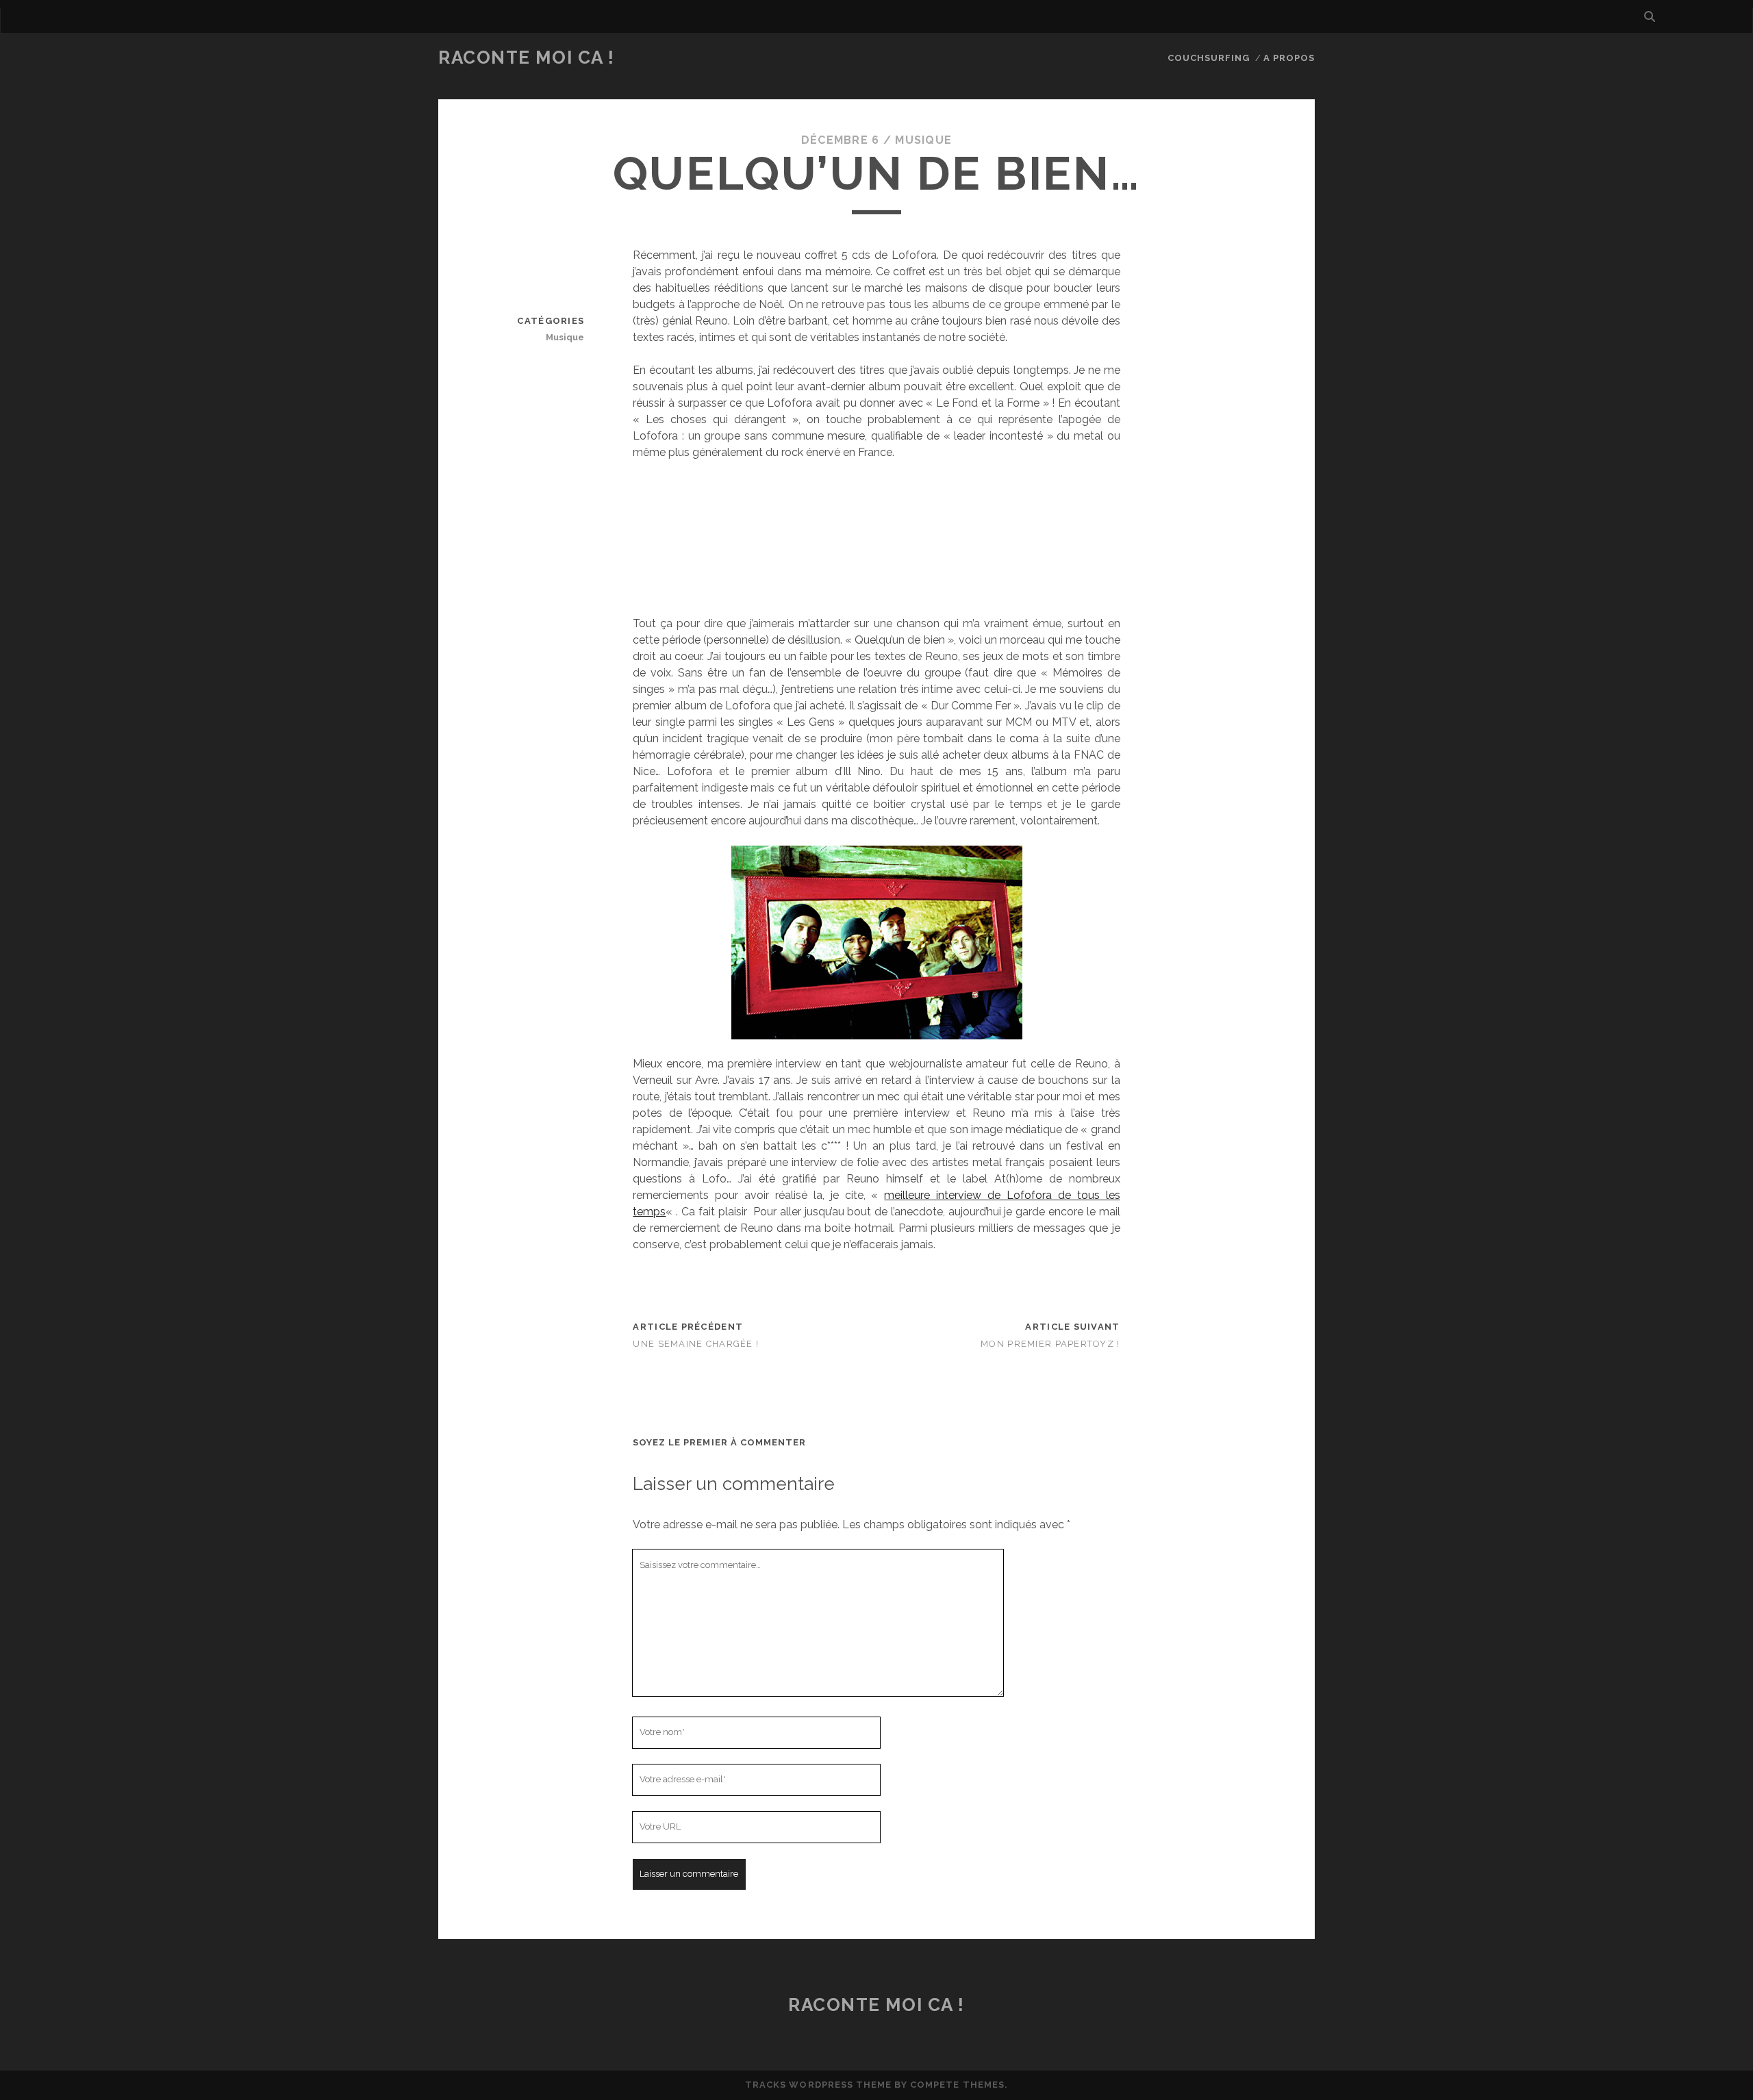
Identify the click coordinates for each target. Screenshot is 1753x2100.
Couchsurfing (1209, 58)
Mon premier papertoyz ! (1050, 1344)
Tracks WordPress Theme (818, 2085)
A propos (1289, 58)
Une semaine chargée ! (696, 1344)
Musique (923, 140)
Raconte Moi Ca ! (527, 58)
